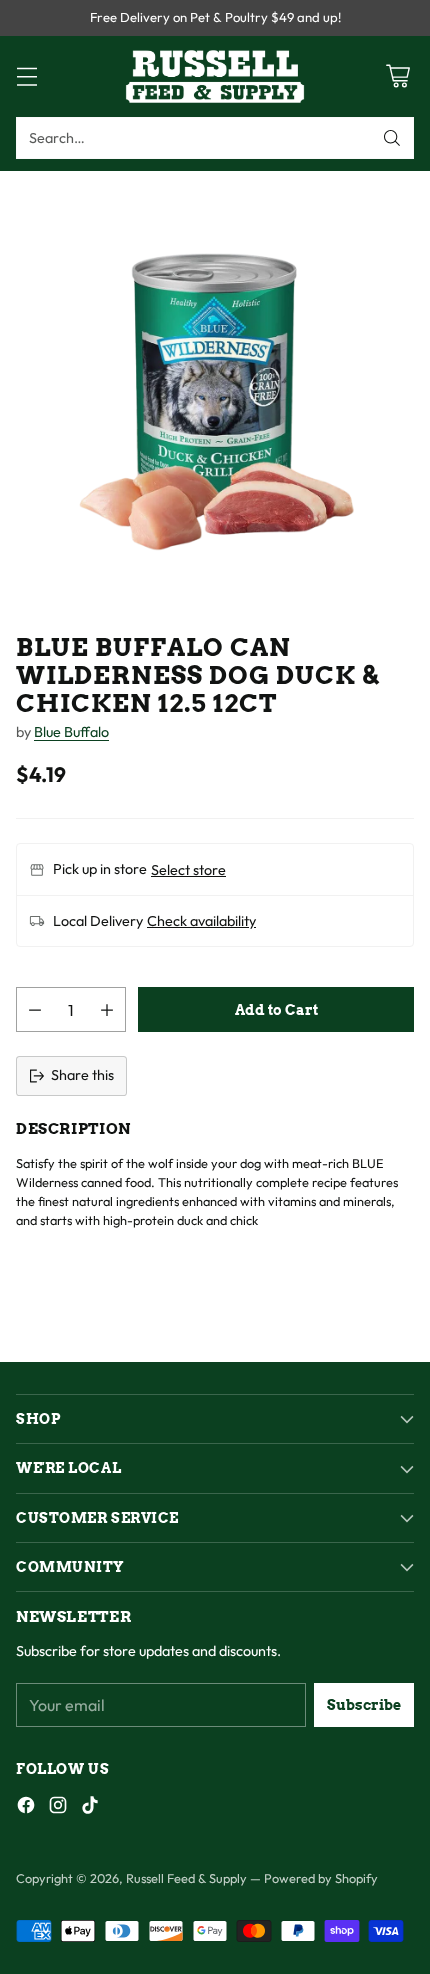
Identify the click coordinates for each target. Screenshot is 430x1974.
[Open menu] (26, 76)
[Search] (392, 138)
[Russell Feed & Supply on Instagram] (58, 1808)
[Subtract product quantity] (35, 1009)
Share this (82, 1075)
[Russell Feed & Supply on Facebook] (26, 1808)
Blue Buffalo (71, 732)
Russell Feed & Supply (186, 1878)
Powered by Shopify (321, 1878)
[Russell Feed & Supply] (215, 76)
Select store (188, 870)
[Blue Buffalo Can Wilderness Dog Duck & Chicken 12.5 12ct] (215, 386)
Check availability (201, 921)
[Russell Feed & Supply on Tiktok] (90, 1808)
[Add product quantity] (107, 1009)
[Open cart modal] (397, 76)
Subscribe (364, 1705)
